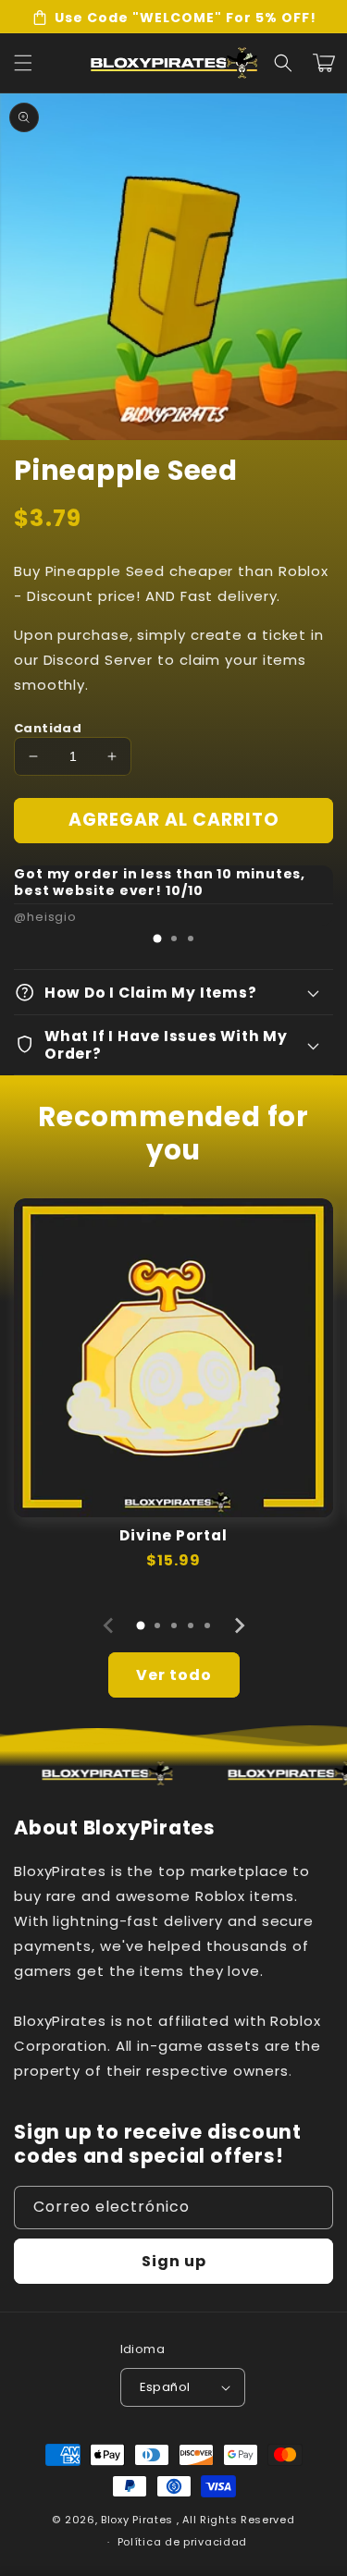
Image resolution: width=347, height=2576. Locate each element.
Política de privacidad (182, 2542)
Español (165, 2387)
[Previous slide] (109, 1625)
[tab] (157, 938)
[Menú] (23, 63)
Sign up (174, 2261)
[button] (283, 63)
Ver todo (174, 1675)
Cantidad (48, 728)
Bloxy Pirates (137, 2520)
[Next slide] (239, 1625)
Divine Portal (173, 1535)
